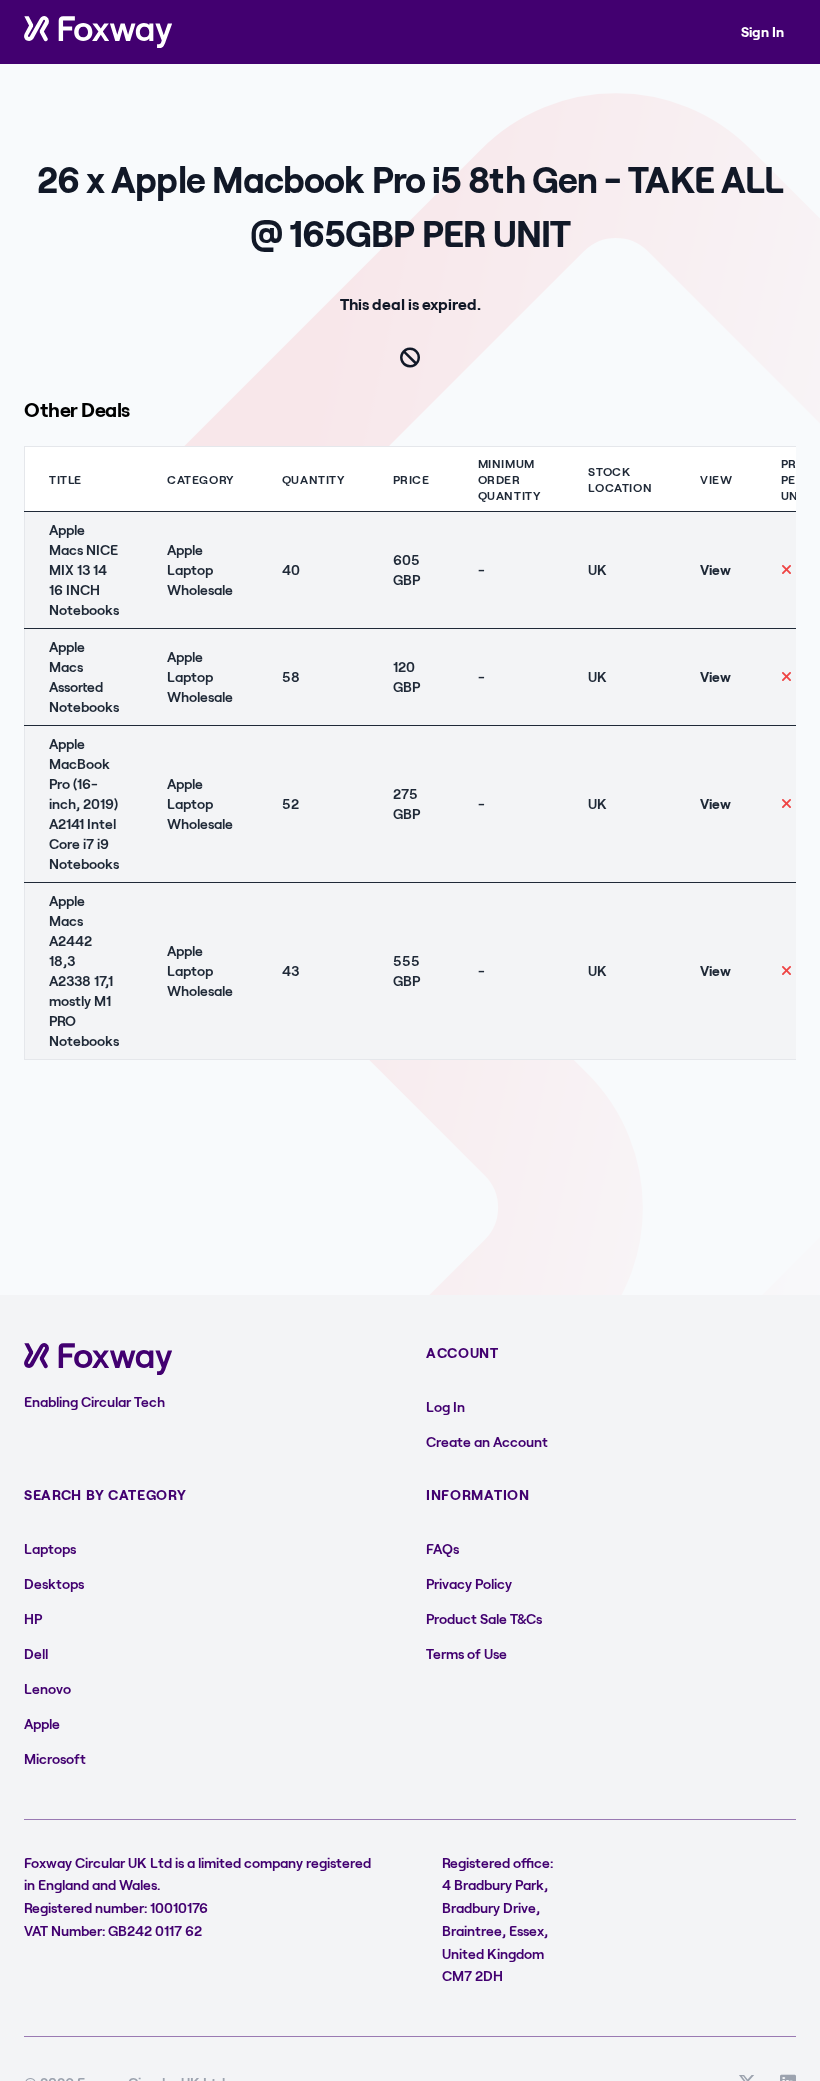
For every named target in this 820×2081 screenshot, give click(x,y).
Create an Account (487, 1441)
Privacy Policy (469, 1583)
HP (33, 1618)
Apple (42, 1723)
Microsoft (55, 1758)
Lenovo (47, 1688)
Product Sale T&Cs (484, 1618)
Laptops (50, 1548)
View (715, 569)
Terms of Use (466, 1653)
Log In (445, 1406)
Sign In (762, 31)
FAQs (442, 1548)
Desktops (54, 1583)
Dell (36, 1653)
